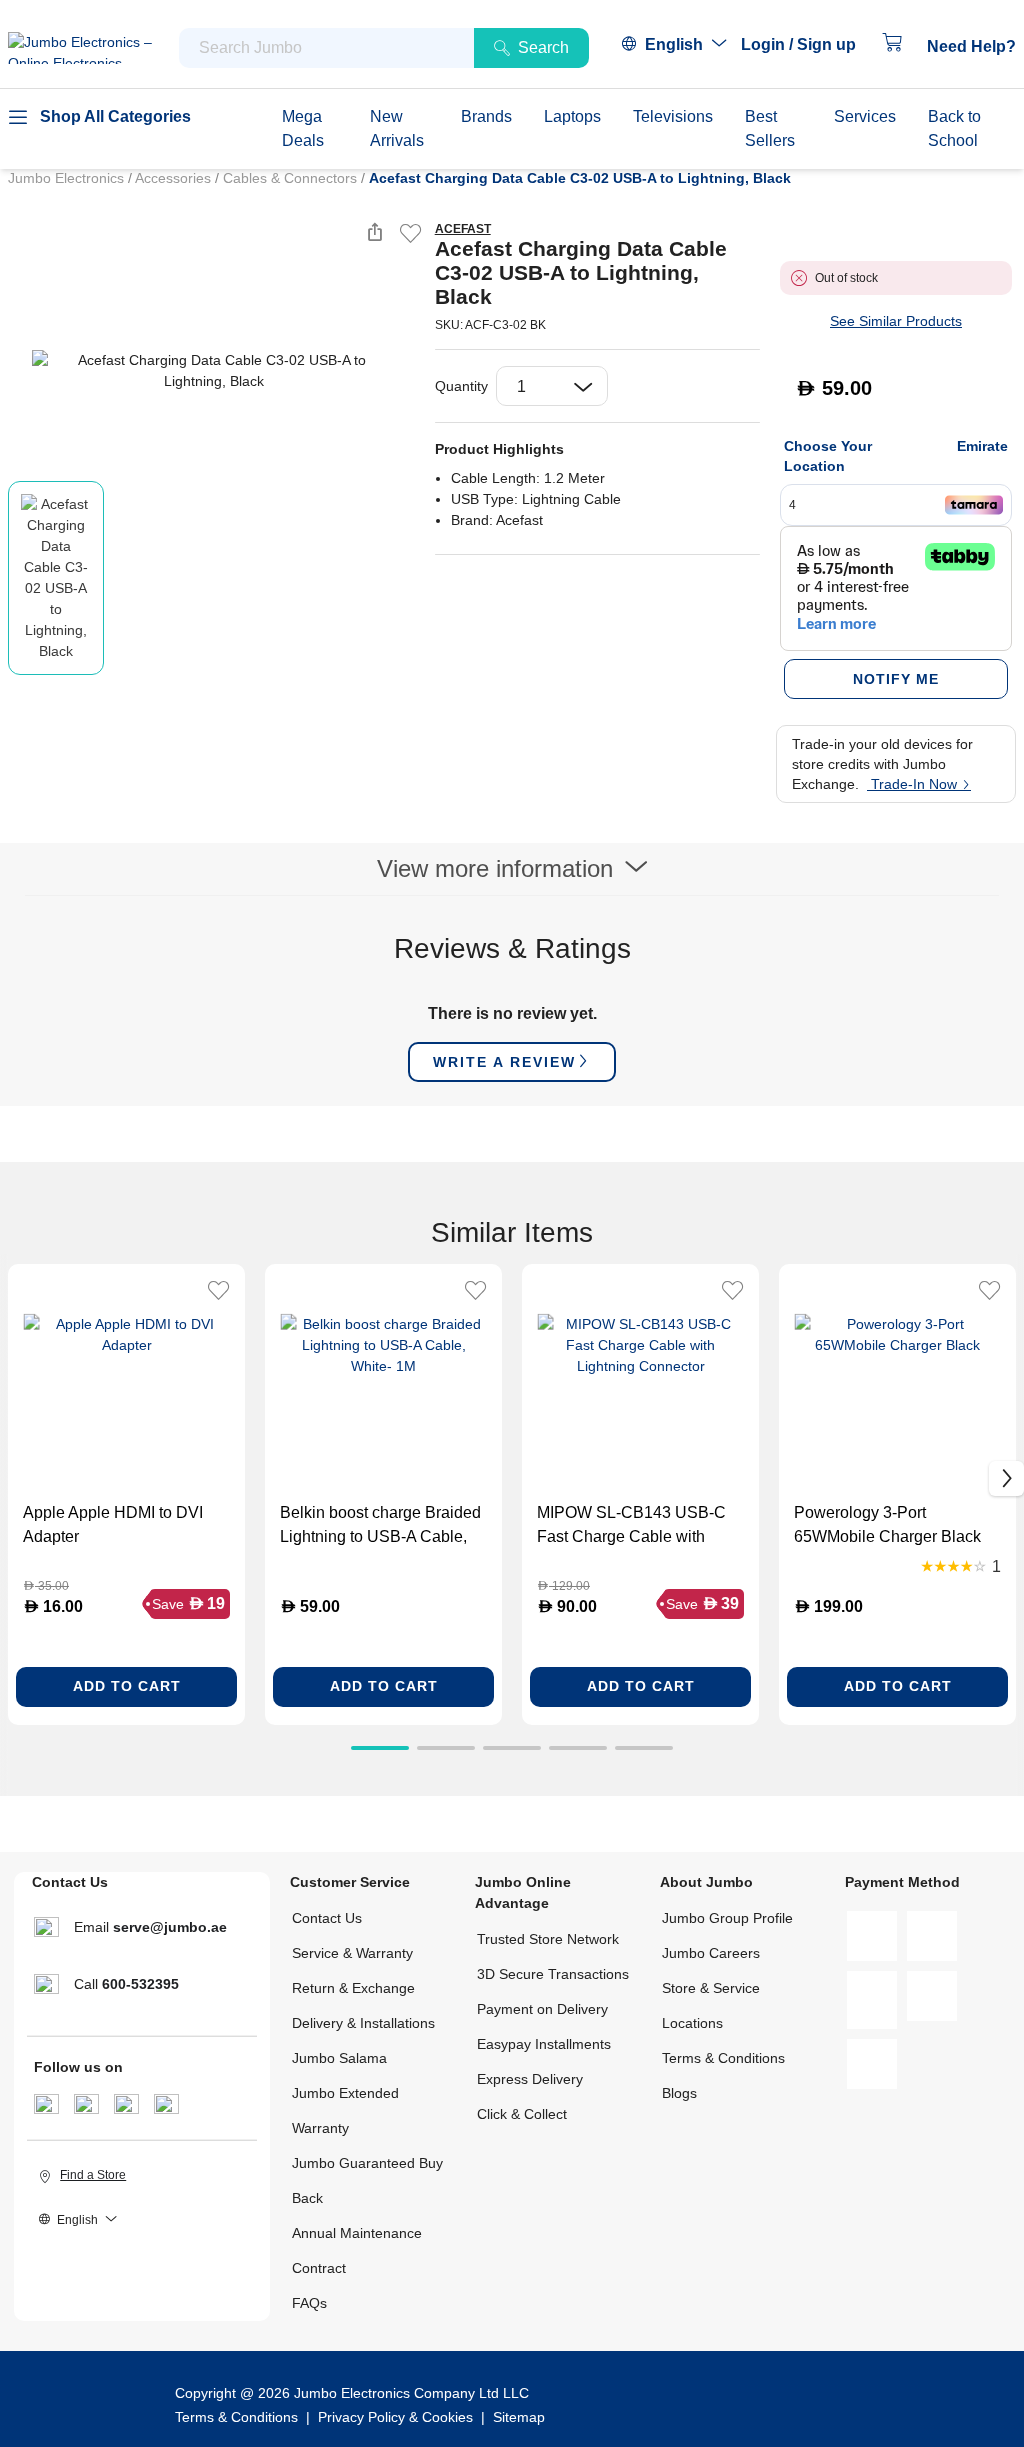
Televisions (673, 116)
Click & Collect (522, 2114)
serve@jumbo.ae (170, 1927)
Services (865, 116)
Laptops (572, 116)
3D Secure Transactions (553, 1974)
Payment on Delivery (542, 2009)
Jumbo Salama (339, 2058)
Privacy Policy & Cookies (395, 2417)
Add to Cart (127, 1686)
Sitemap (519, 2417)
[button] (808, 45)
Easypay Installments (544, 2044)
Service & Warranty (352, 1953)
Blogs (679, 2093)
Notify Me (896, 679)
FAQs (309, 2303)
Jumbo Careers (711, 1953)
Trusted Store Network (548, 1939)
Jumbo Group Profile (727, 1918)
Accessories (175, 178)
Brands (486, 116)
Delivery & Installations (363, 2023)
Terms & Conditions (723, 2058)
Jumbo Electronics (68, 178)
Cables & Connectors (292, 178)
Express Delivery (530, 2079)
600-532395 (140, 1984)
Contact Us (327, 1918)
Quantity (461, 386)
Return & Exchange (353, 1988)
